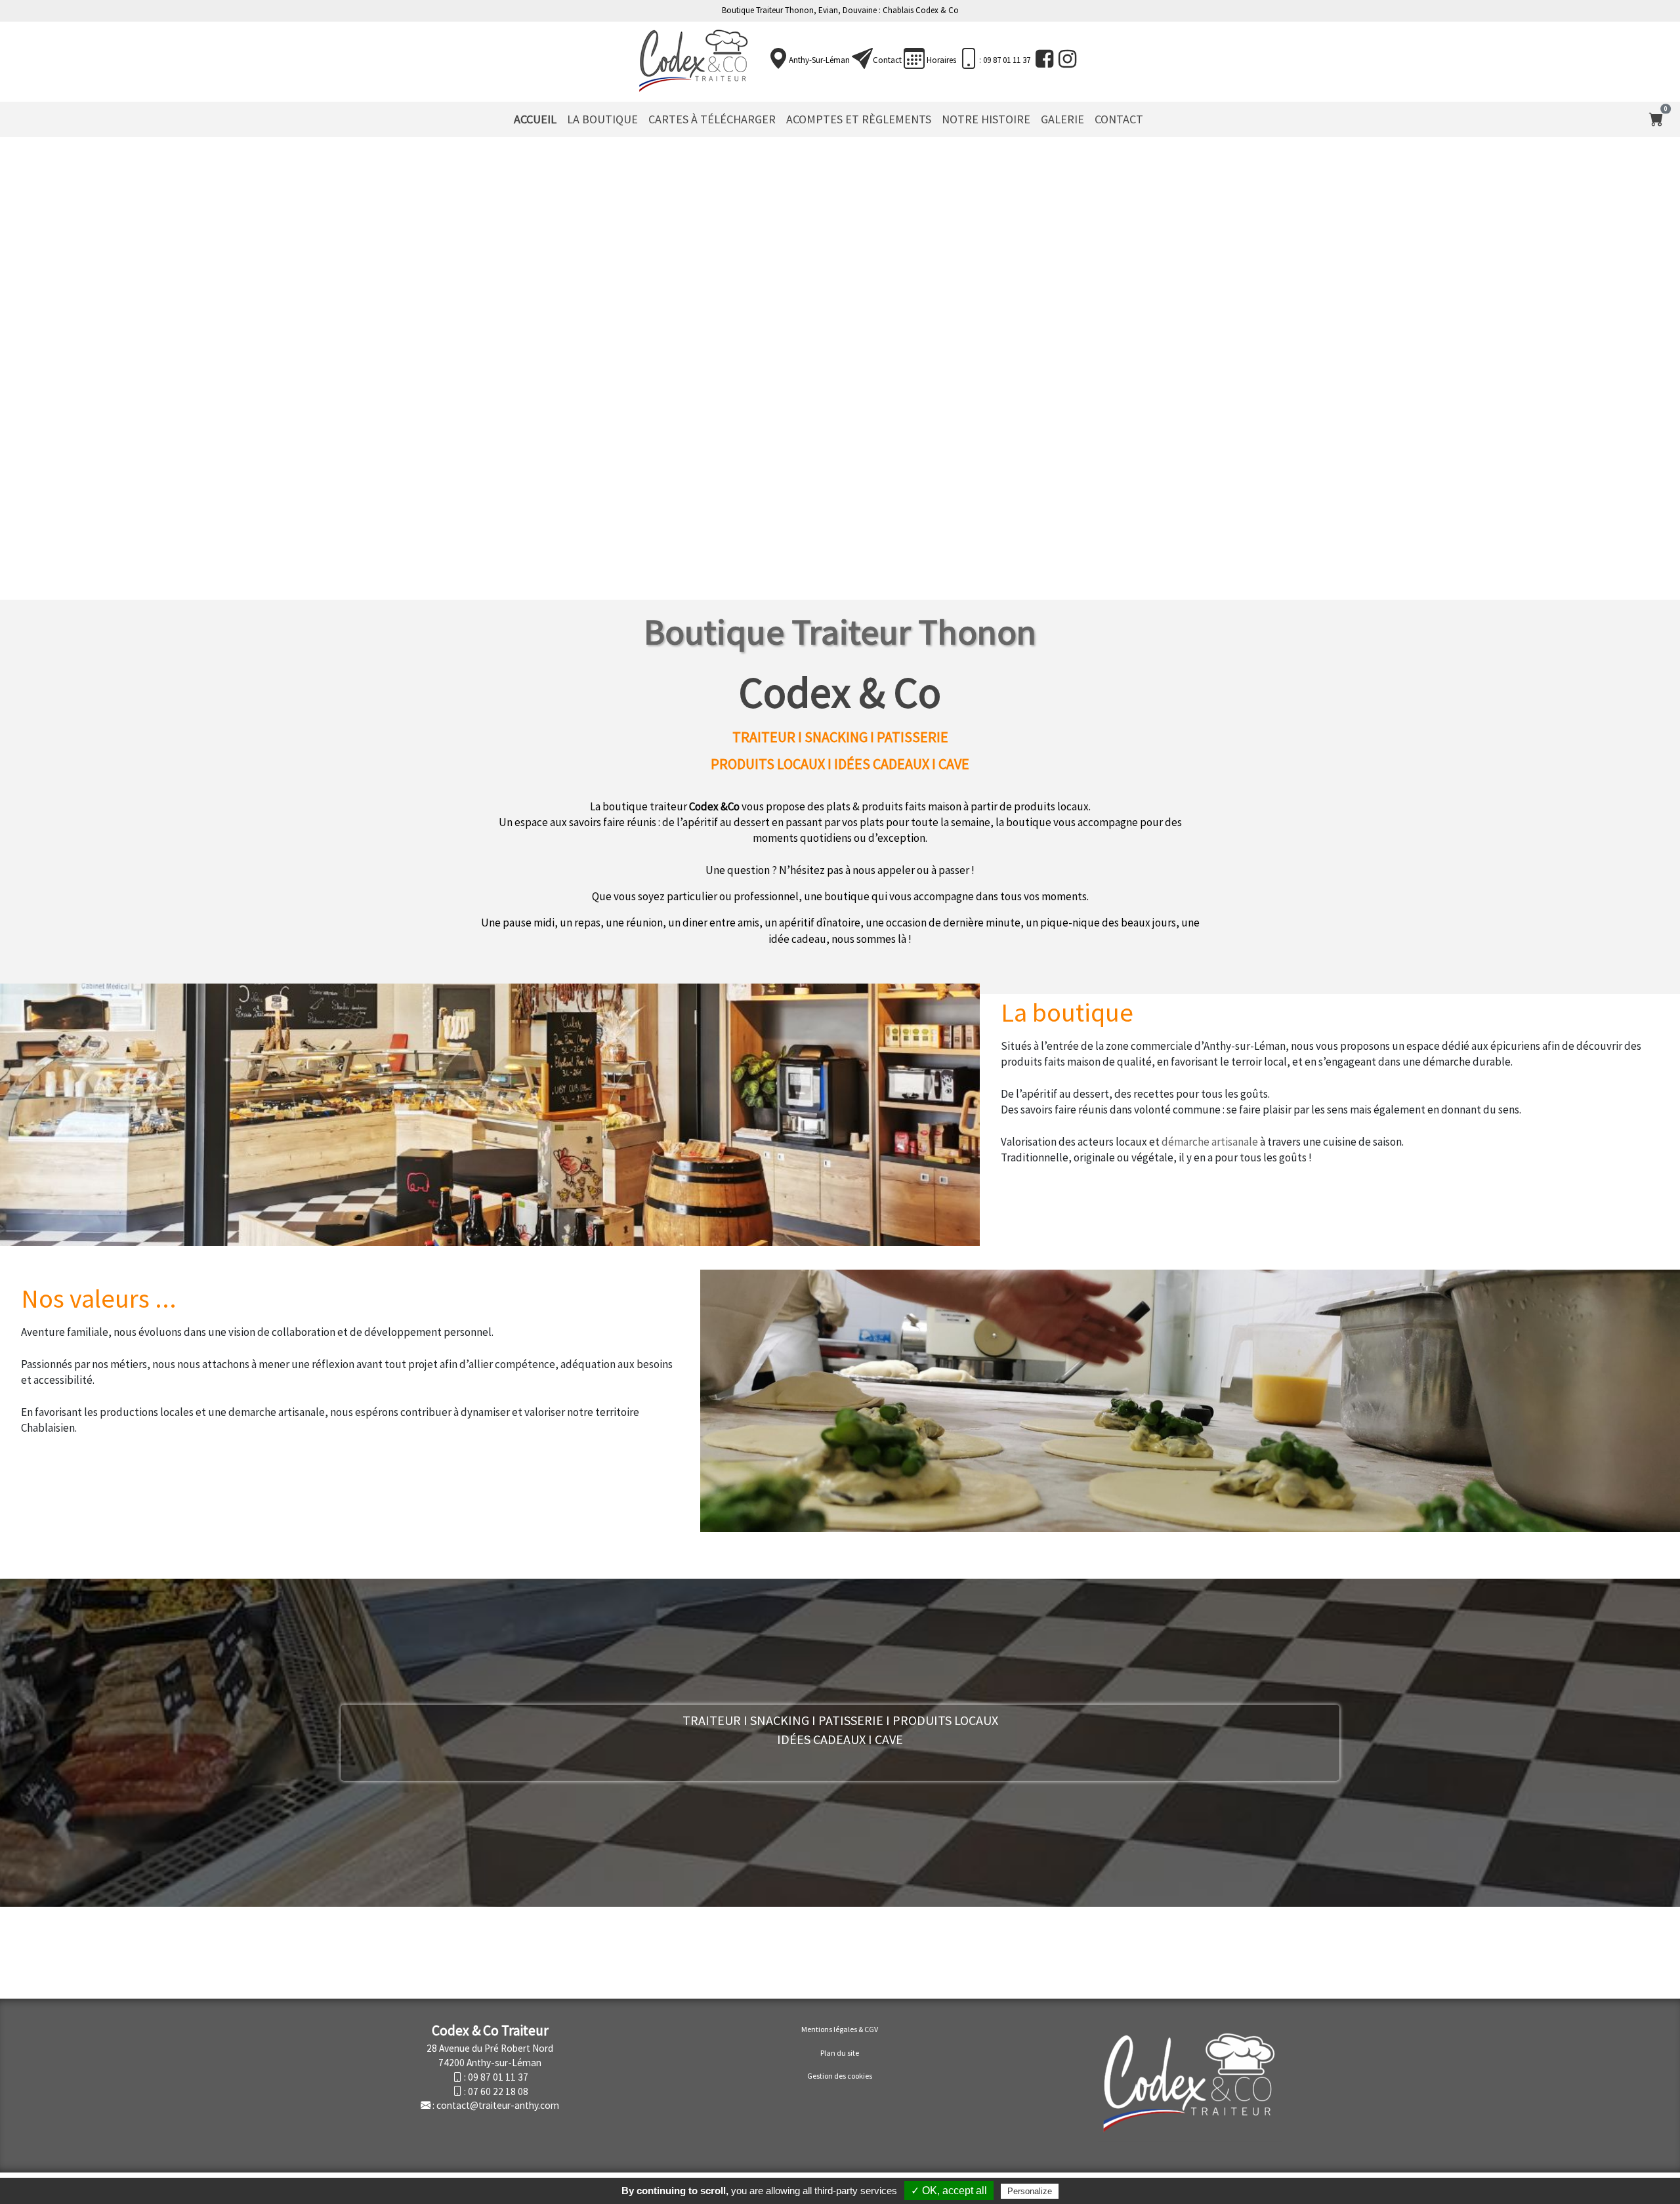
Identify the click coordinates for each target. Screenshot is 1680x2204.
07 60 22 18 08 (498, 2091)
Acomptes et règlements (859, 119)
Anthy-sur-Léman (819, 60)
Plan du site (840, 2053)
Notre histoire (986, 119)
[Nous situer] (778, 59)
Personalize (1030, 2191)
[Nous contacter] (862, 59)
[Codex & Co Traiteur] (693, 60)
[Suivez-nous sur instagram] (1066, 59)
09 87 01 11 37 (498, 2077)
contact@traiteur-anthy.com (498, 2105)
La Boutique (602, 119)
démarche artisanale (1210, 1142)
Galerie (1062, 119)
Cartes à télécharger (712, 119)
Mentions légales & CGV (840, 2029)
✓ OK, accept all (949, 2191)
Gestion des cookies (840, 2076)
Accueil (535, 119)
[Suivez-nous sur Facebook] (1043, 59)
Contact (887, 60)
